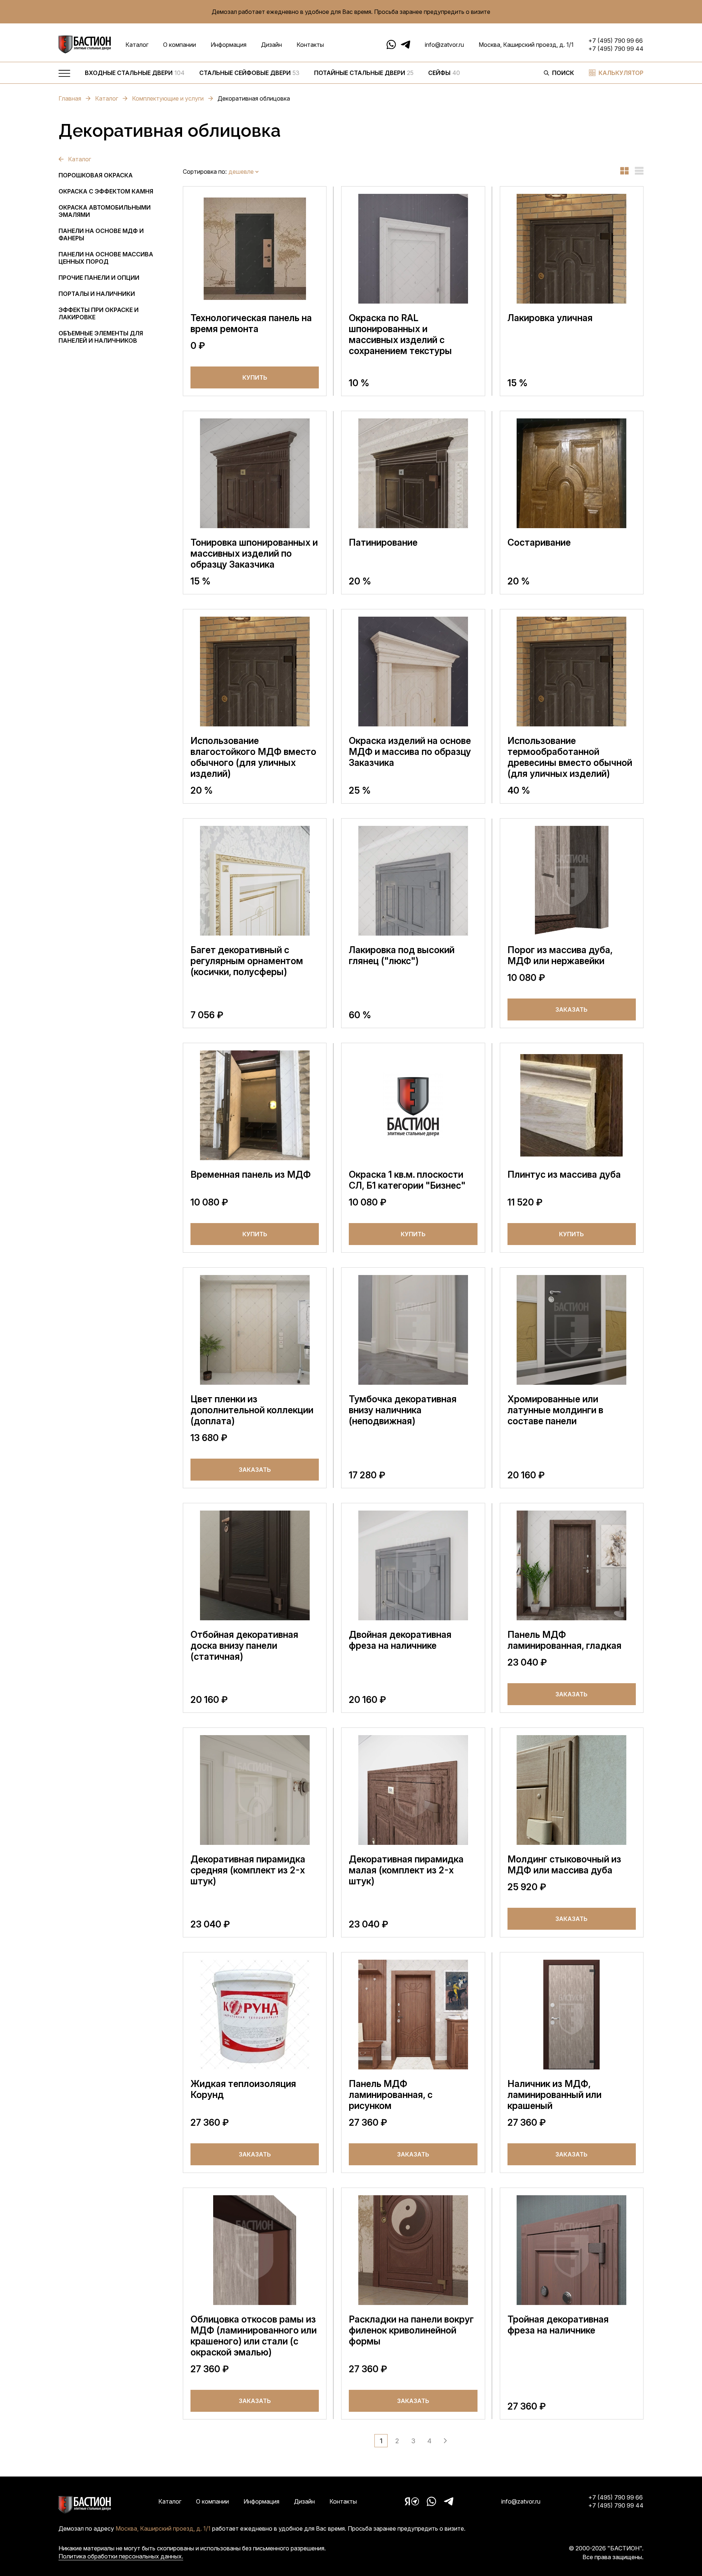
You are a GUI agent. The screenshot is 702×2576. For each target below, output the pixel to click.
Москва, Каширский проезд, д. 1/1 (526, 45)
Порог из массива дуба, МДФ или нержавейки (560, 955)
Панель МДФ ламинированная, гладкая (565, 1640)
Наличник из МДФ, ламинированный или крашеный (554, 2095)
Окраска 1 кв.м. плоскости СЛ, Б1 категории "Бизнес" (407, 1180)
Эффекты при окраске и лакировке (99, 313)
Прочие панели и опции (99, 278)
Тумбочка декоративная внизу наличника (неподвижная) (403, 1410)
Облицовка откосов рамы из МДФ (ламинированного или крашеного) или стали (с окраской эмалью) (254, 2336)
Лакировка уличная (550, 318)
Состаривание (539, 542)
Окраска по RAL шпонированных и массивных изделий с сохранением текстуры (400, 334)
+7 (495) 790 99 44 (616, 49)
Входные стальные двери (135, 73)
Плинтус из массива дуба (564, 1174)
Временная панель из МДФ (251, 1174)
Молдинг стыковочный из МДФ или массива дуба (564, 1865)
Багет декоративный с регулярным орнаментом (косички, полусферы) (247, 961)
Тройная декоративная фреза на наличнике (558, 2325)
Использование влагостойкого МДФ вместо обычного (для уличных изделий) (253, 757)
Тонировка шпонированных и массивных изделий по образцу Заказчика (254, 553)
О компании (180, 45)
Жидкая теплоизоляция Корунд (243, 2089)
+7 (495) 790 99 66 (616, 41)
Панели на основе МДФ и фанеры (101, 234)
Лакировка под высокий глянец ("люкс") (402, 955)
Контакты (310, 45)
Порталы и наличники (97, 294)
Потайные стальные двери (364, 73)
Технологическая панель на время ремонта (251, 323)
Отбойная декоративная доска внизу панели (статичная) (244, 1646)
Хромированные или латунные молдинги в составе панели (555, 1410)
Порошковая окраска (96, 175)
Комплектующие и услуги (168, 98)
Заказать (571, 1009)
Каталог (137, 45)
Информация (229, 45)
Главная (70, 98)
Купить (255, 377)
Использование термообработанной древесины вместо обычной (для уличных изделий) (570, 757)
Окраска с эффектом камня (106, 191)
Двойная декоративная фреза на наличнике (400, 1640)
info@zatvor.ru (444, 45)
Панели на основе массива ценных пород (106, 258)
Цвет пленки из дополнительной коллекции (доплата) (252, 1410)
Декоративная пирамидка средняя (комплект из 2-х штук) (248, 1870)
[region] (307, 75)
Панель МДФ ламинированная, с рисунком (391, 2095)
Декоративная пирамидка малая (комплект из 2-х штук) (406, 1870)
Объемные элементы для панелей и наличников (101, 337)
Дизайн (271, 45)
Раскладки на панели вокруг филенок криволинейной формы (411, 2330)
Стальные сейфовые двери (249, 73)
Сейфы (444, 73)
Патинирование (383, 542)
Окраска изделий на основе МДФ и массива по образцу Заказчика (410, 752)
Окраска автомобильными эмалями (105, 211)
